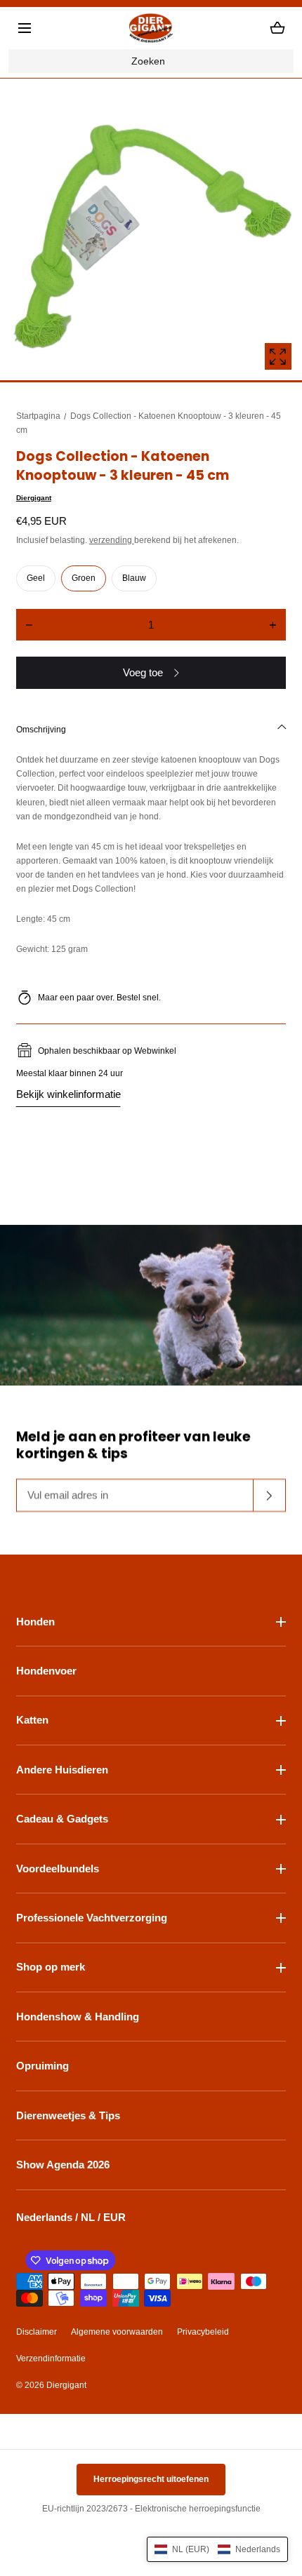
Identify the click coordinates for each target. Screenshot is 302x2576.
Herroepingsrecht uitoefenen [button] (151, 2479)
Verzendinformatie (51, 2359)
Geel (36, 578)
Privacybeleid (203, 2332)
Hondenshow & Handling (78, 2017)
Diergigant (34, 498)
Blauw (134, 578)
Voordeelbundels (58, 1869)
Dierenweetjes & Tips (68, 2115)
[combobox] (151, 61)
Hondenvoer (46, 1671)
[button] (25, 28)
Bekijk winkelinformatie (68, 1094)
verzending (112, 540)
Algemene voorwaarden (117, 2332)
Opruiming (42, 2066)
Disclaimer (37, 2332)
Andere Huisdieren (62, 1770)
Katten (32, 1720)
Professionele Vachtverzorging (92, 1918)
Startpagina (38, 416)
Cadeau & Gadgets (62, 1819)
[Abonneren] (270, 1496)
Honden (35, 1622)
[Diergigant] (151, 28)
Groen (84, 578)
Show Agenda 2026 (63, 2165)
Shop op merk (51, 1967)
